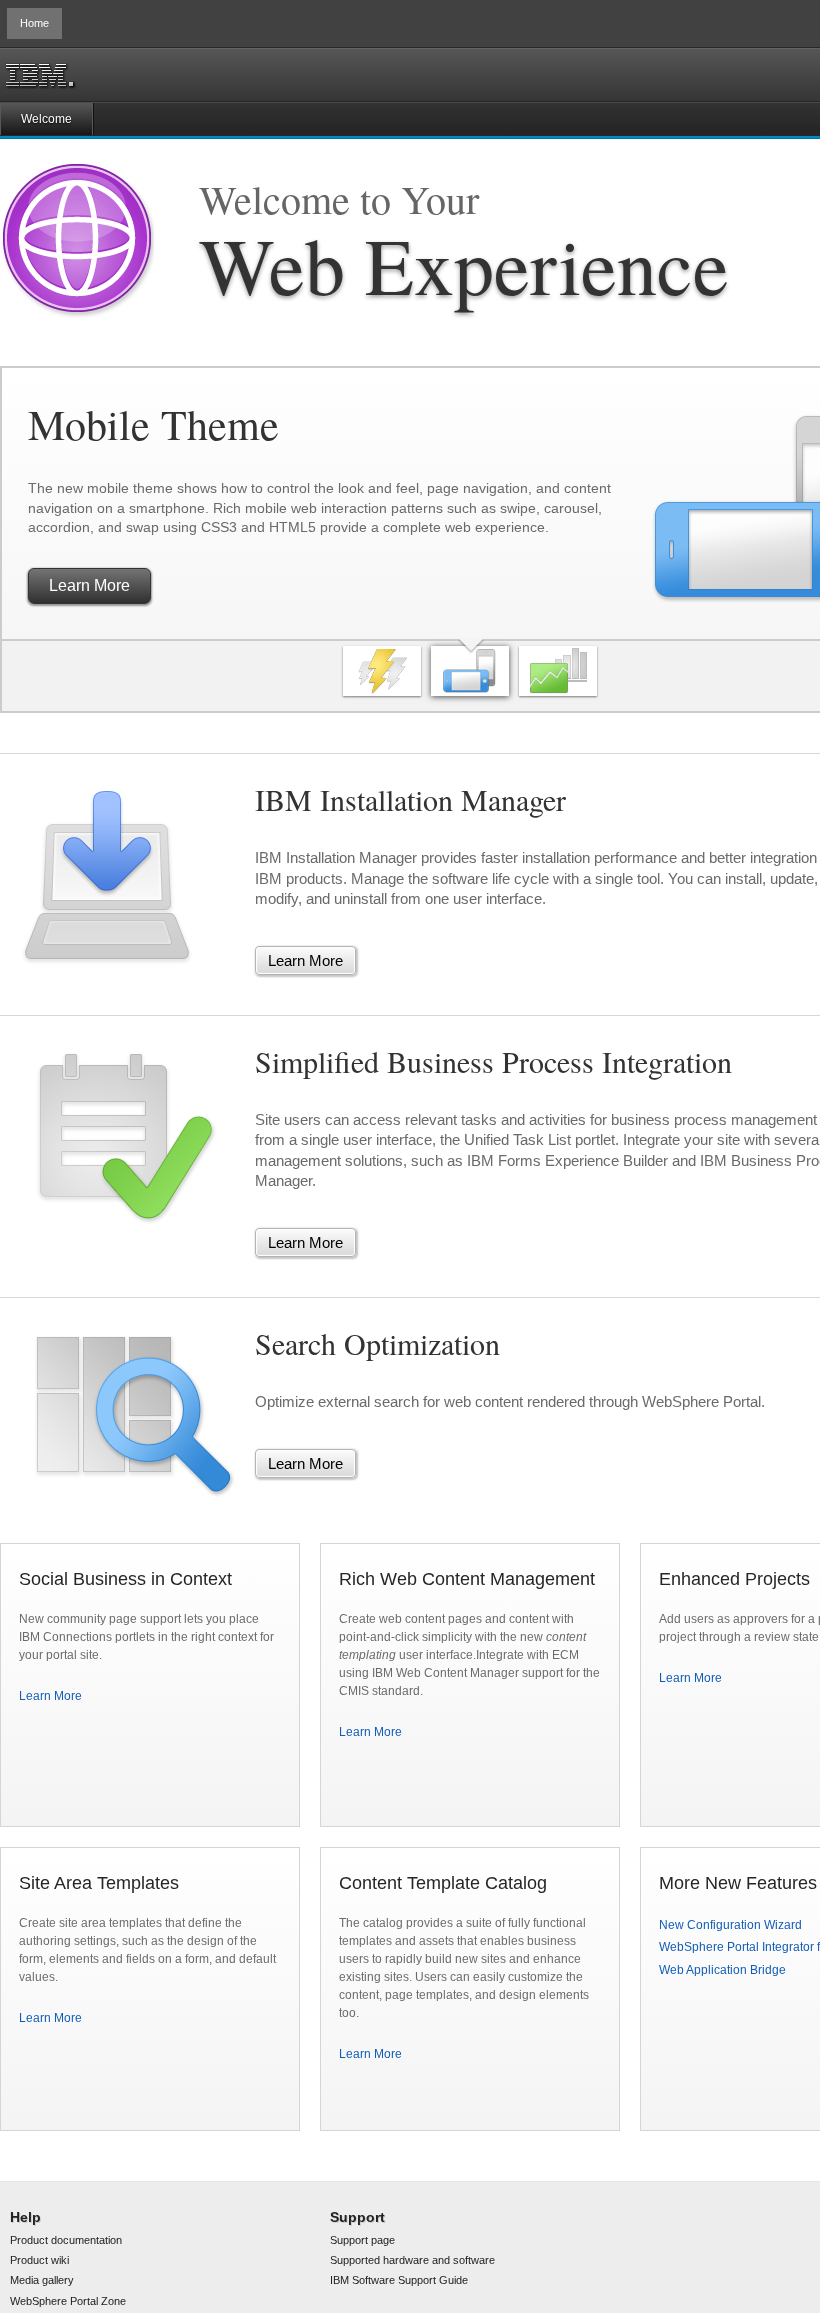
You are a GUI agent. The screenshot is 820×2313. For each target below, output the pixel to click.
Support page (362, 2240)
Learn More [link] (99, 581)
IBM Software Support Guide (399, 2280)
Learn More (50, 1696)
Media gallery (42, 2280)
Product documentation (66, 2240)
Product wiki (39, 2260)
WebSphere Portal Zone (68, 2301)
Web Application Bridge (722, 1970)
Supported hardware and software (412, 2260)
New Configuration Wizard (730, 1925)
